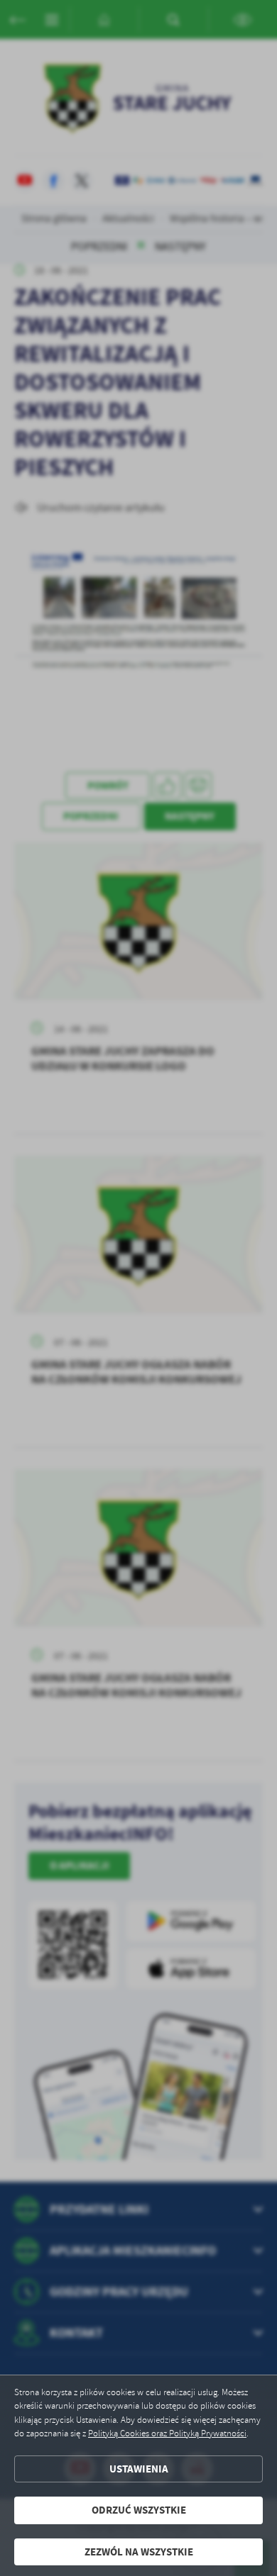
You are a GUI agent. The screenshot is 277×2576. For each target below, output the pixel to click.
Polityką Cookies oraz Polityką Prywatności (167, 2433)
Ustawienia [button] (139, 2469)
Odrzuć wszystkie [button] (139, 2510)
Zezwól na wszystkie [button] (139, 2552)
